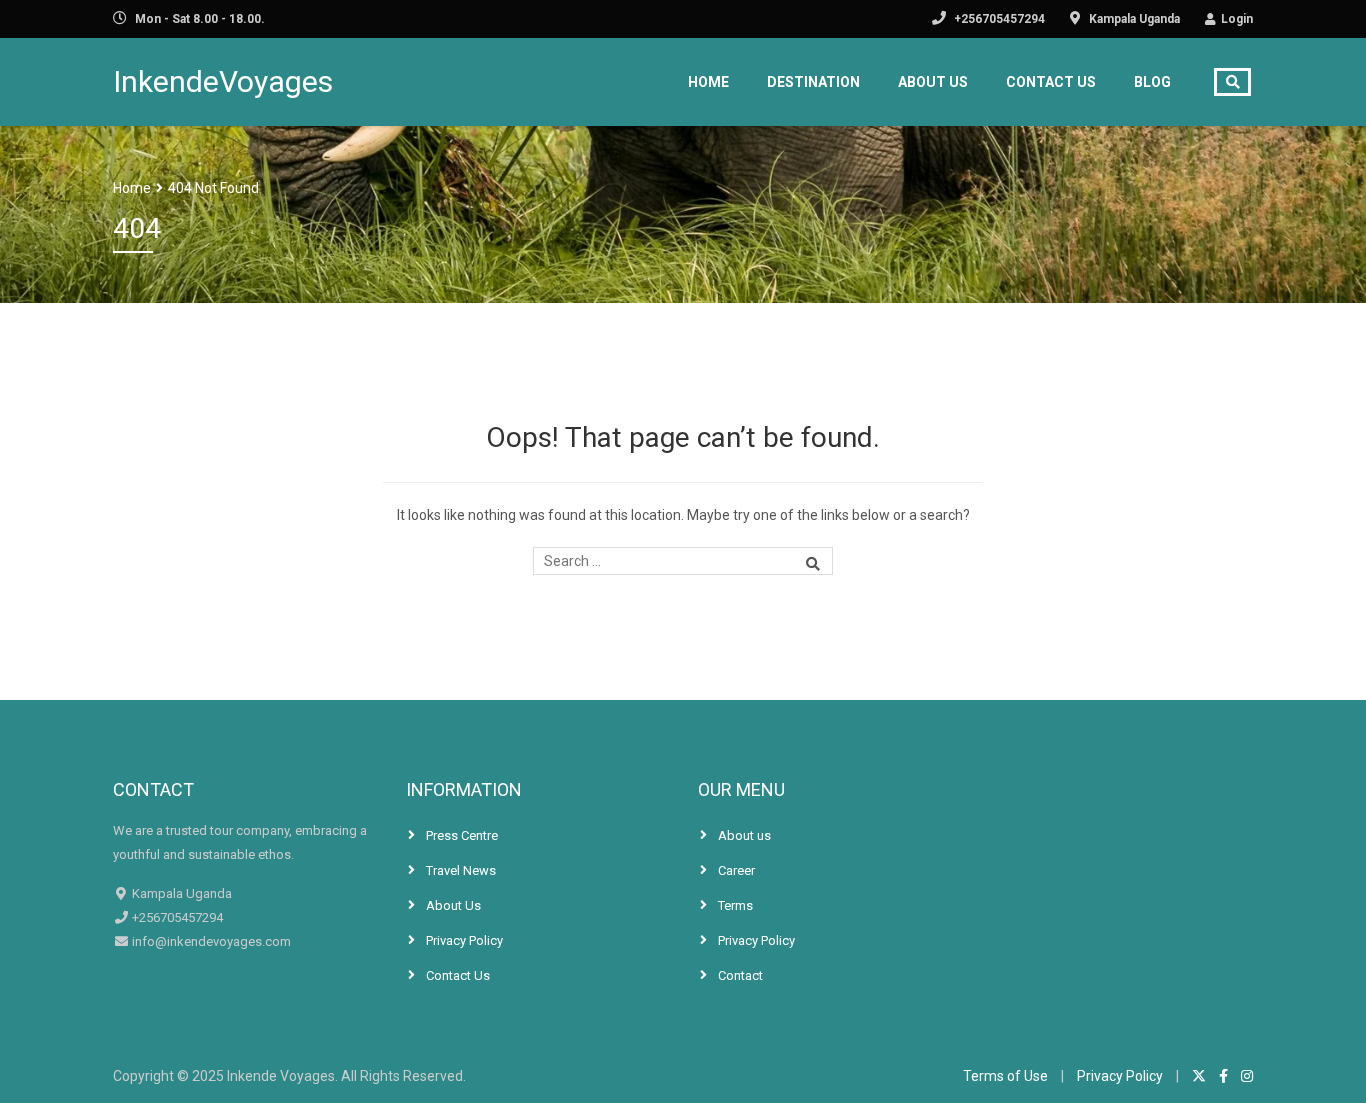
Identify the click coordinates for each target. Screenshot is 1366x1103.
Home (708, 82)
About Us (933, 82)
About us (744, 835)
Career (736, 870)
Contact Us (1051, 82)
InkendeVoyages (223, 81)
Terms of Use (1005, 1076)
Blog (1152, 82)
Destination (813, 82)
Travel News (461, 870)
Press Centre (462, 835)
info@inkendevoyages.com (210, 941)
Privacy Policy (464, 940)
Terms (735, 905)
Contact (740, 975)
